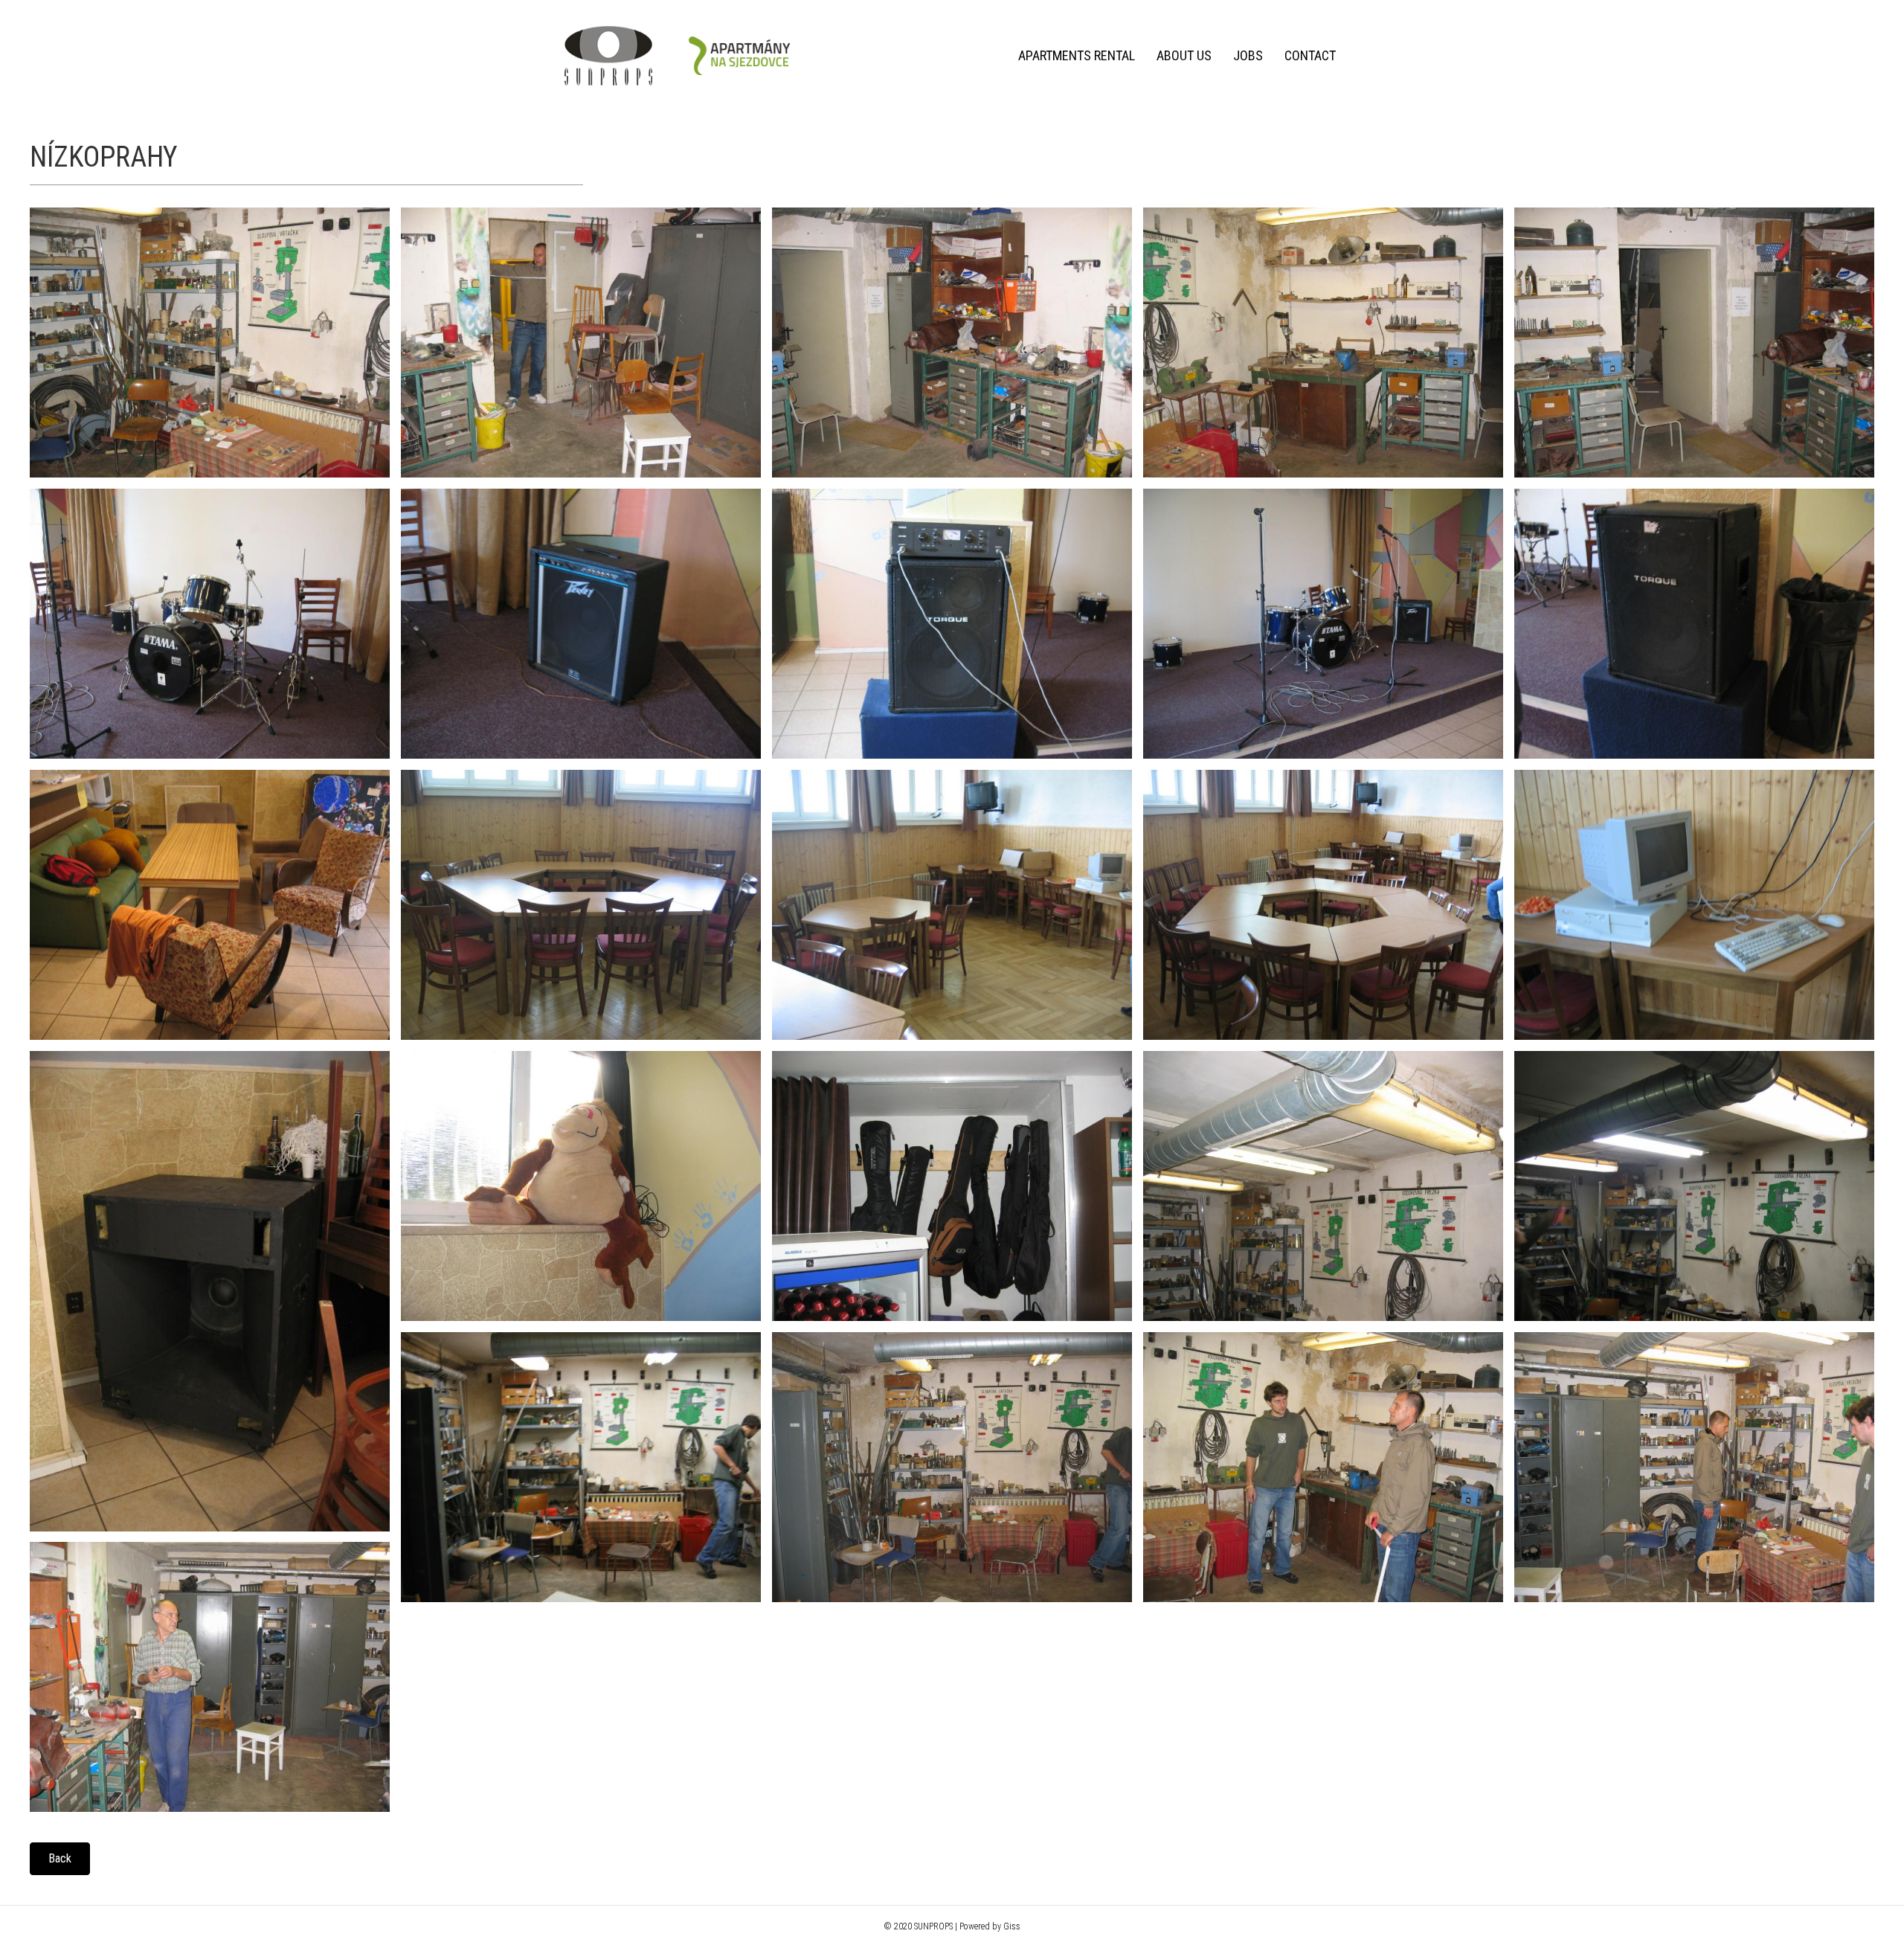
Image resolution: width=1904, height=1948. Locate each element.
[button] (60, 1859)
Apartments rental (1077, 55)
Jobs (1248, 55)
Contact (1310, 55)
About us (1184, 55)
